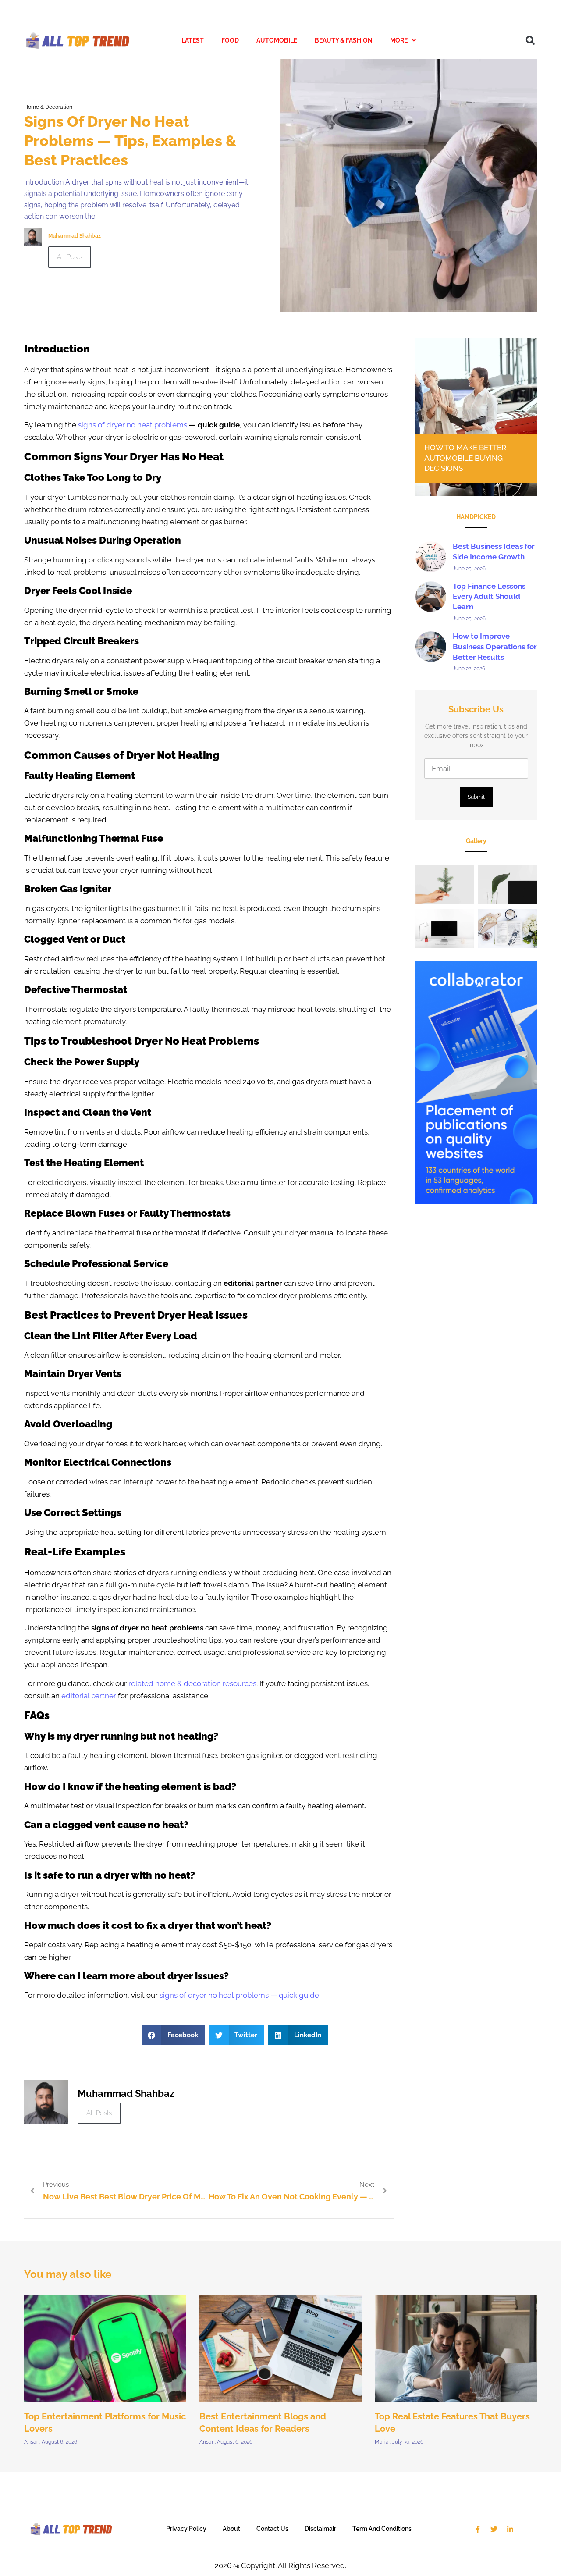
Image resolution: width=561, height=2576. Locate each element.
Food (230, 40)
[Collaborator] (476, 1201)
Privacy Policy (186, 2529)
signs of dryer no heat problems (133, 425)
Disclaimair (320, 2529)
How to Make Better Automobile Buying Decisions (465, 458)
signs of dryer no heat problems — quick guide (239, 1995)
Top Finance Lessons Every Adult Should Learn (489, 597)
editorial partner (89, 1696)
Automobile (277, 40)
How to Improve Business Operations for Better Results (495, 647)
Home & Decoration (48, 107)
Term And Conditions (382, 2529)
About (231, 2529)
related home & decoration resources (192, 1683)
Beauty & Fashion (344, 40)
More (399, 40)
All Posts (70, 257)
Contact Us (272, 2529)
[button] (403, 41)
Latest (193, 40)
